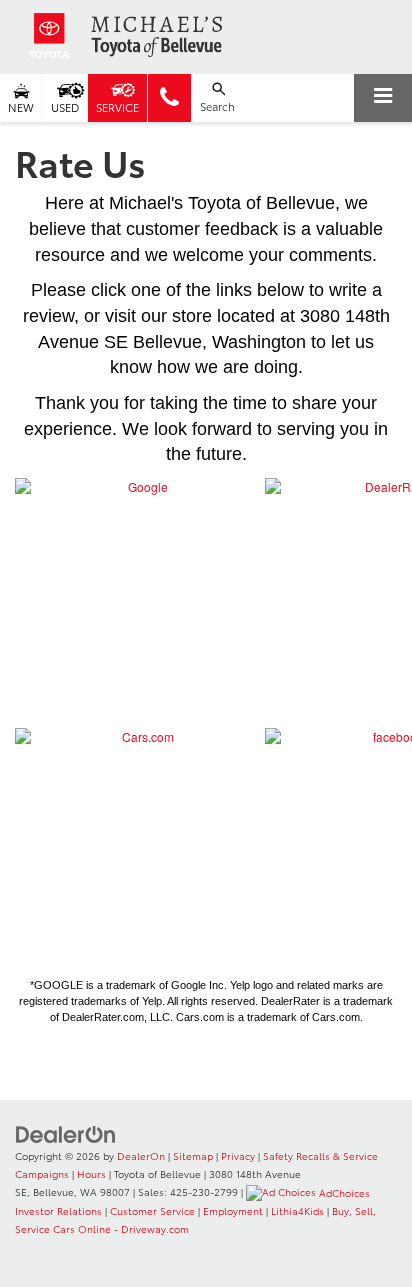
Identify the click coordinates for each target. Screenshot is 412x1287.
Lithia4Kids (297, 1210)
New (21, 107)
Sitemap (193, 1155)
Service (117, 107)
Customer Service (152, 1210)
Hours (91, 1173)
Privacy (238, 1155)
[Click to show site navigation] (383, 98)
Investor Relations (58, 1210)
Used (65, 107)
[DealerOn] (66, 1132)
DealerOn (141, 1155)
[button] (169, 98)
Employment (233, 1210)
